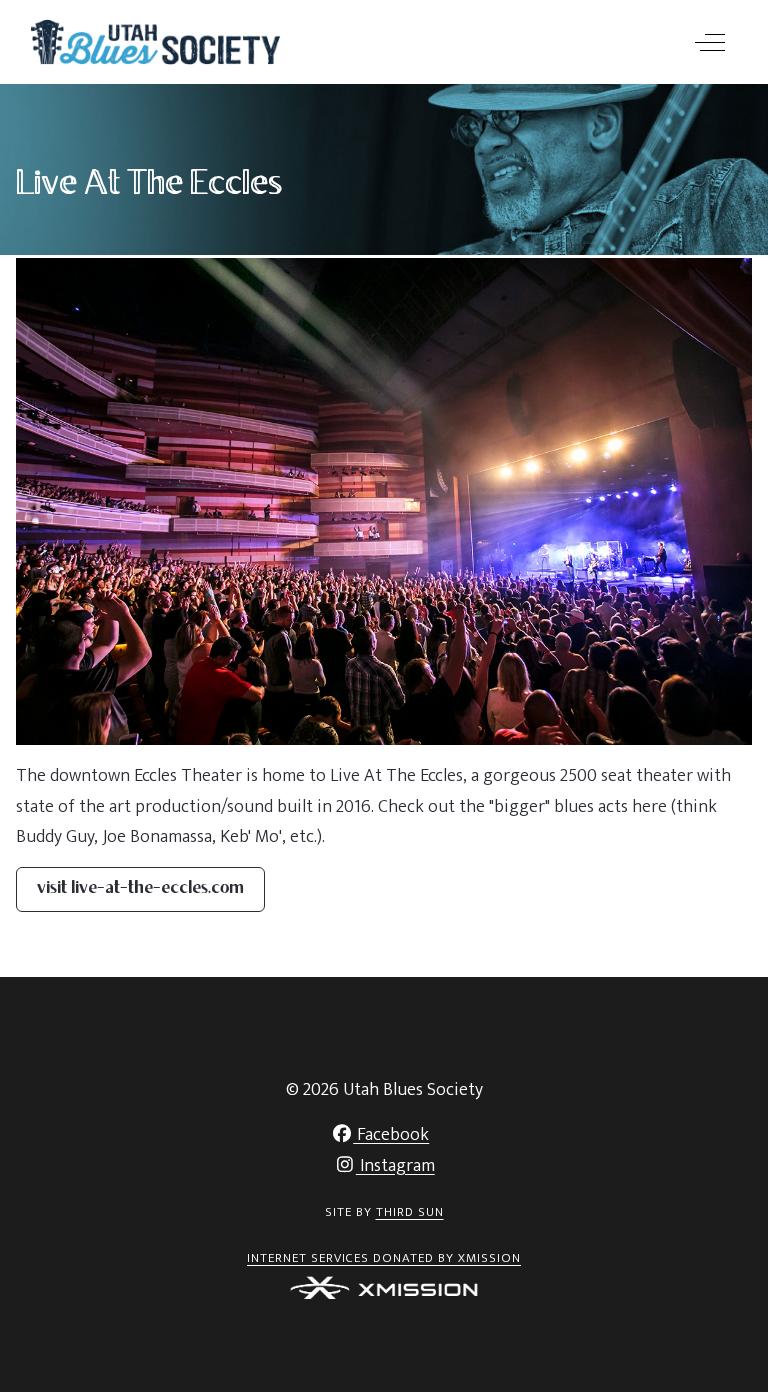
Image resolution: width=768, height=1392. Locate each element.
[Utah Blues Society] (156, 42)
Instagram (395, 1166)
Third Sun (410, 1212)
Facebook (391, 1135)
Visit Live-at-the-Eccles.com (140, 889)
